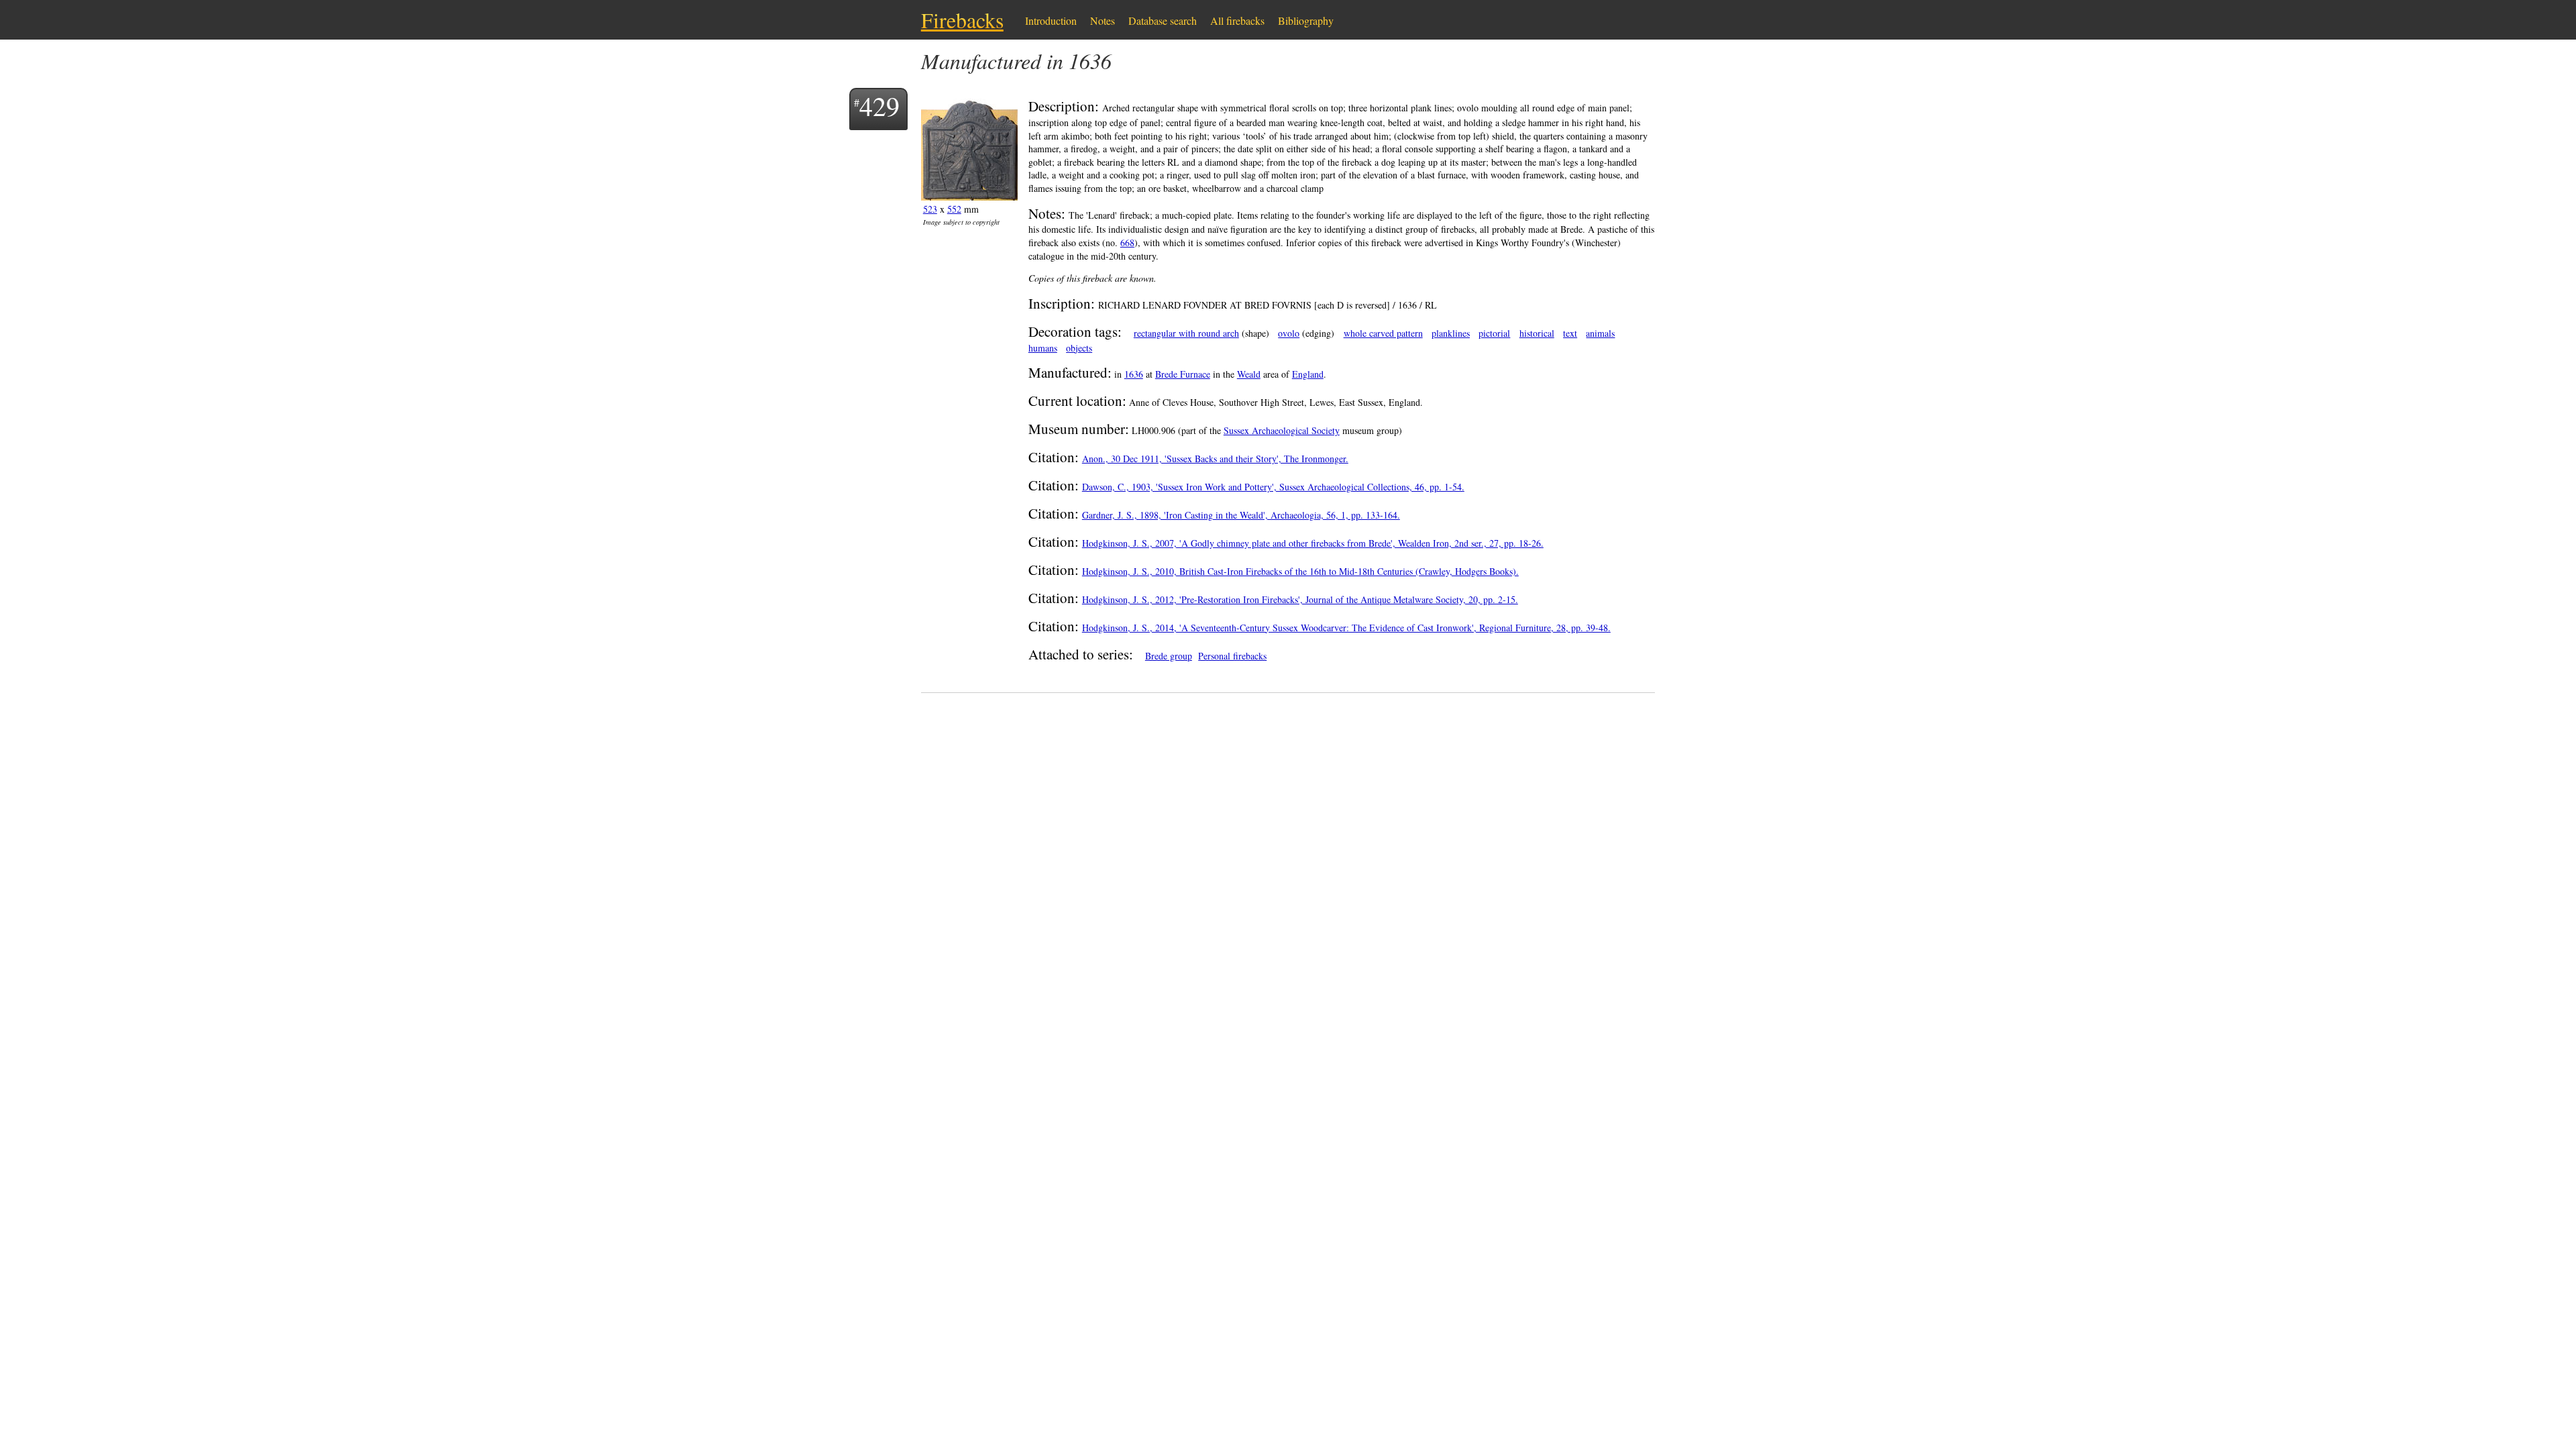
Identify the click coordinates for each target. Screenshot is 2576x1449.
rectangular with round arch (1186, 333)
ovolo (1289, 333)
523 (930, 209)
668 (1127, 243)
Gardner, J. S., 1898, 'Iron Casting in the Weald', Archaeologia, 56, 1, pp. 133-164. (1241, 515)
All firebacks (1237, 20)
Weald (1249, 374)
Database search (1163, 20)
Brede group (1169, 656)
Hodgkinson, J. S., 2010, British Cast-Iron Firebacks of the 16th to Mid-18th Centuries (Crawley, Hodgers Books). (1300, 571)
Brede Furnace (1183, 374)
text (1570, 333)
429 (879, 106)
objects (1079, 348)
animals (1600, 333)
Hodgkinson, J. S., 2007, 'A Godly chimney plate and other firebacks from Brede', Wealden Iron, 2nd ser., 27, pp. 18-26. (1313, 543)
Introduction (1051, 20)
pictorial (1494, 333)
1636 (1134, 374)
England (1308, 374)
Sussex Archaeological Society (1282, 430)
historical (1537, 333)
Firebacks (962, 20)
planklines (1451, 333)
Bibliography (1306, 20)
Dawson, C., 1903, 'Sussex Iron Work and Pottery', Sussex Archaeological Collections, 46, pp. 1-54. (1273, 487)
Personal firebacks (1232, 656)
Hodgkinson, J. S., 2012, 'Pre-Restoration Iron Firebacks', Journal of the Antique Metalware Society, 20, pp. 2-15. (1300, 599)
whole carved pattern (1383, 333)
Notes (1103, 20)
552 (954, 209)
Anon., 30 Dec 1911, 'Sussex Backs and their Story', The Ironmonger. (1215, 459)
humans (1043, 348)
